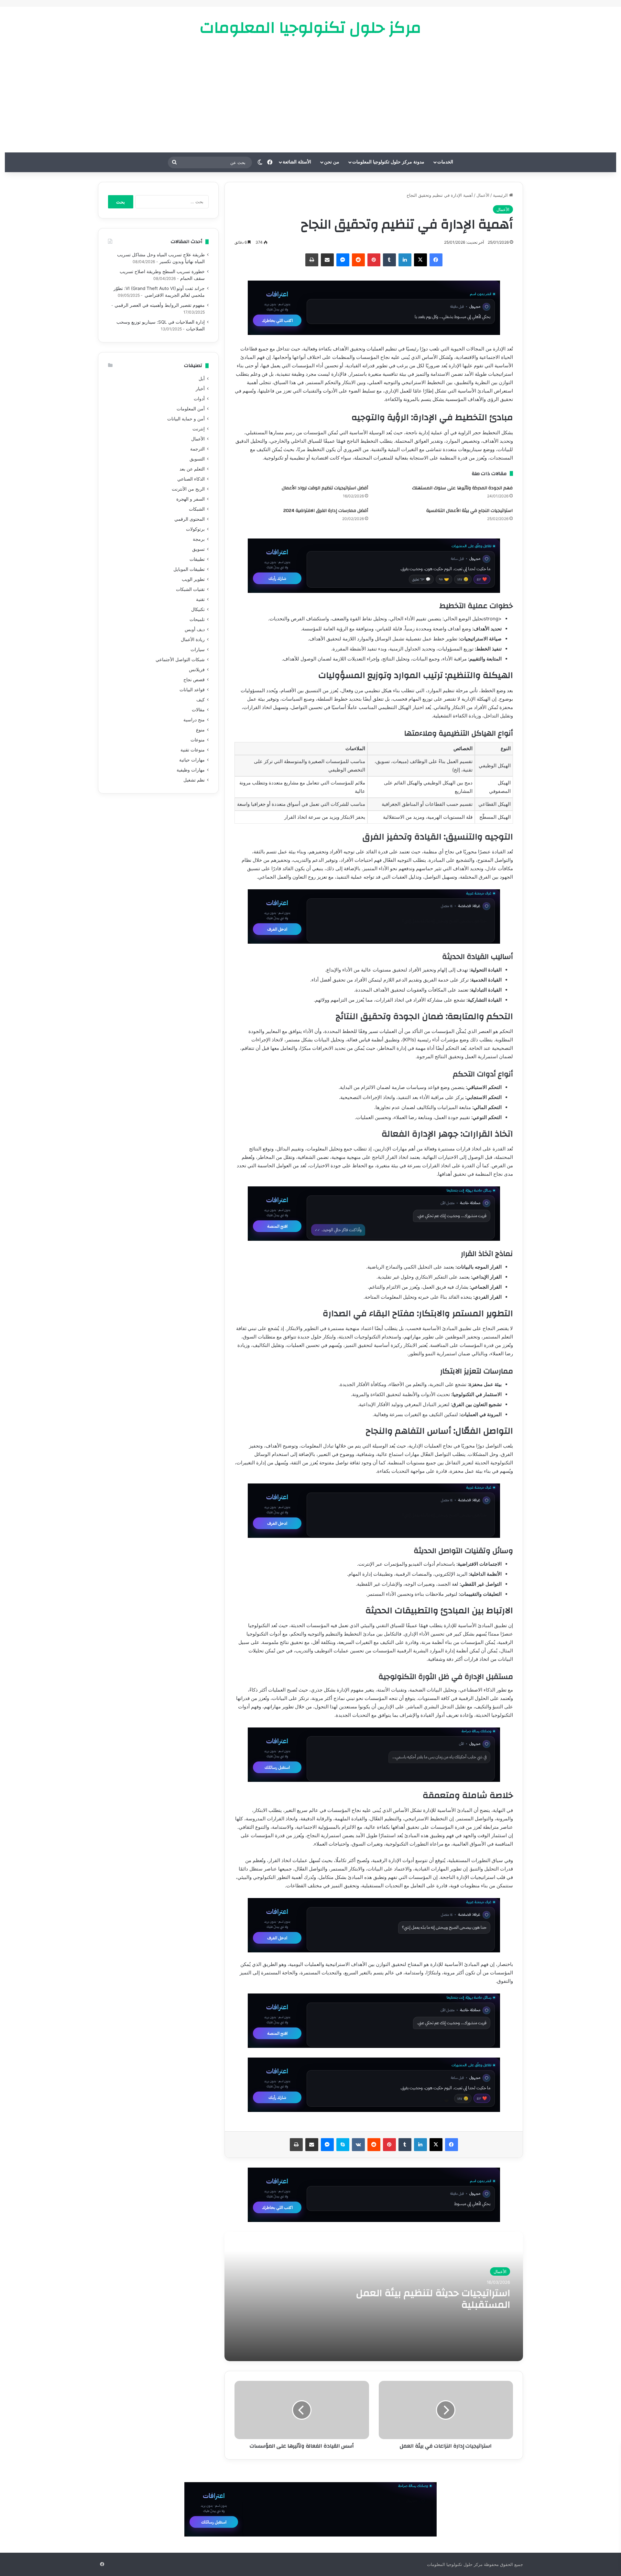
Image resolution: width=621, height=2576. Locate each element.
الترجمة (197, 449)
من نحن (332, 162)
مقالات (198, 710)
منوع (200, 730)
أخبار (200, 389)
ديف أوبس (195, 629)
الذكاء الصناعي (191, 479)
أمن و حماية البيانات (186, 419)
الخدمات (445, 162)
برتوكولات (195, 529)
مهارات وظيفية (191, 770)
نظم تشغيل (194, 780)
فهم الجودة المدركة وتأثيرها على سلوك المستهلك (462, 488)
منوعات (198, 740)
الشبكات (197, 509)
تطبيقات (197, 559)
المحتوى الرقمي (190, 519)
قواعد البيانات (192, 690)
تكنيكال (198, 609)
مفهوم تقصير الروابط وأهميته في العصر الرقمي (160, 305)
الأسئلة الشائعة (297, 162)
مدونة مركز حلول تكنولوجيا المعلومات (388, 162)
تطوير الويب (193, 579)
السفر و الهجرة (191, 499)
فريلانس (197, 670)
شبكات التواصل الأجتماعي (180, 660)
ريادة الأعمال (193, 639)
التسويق (197, 459)
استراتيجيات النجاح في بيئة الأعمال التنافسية (469, 511)
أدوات (199, 399)
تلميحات (197, 619)
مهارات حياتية (192, 760)
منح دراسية (194, 720)
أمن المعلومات (191, 409)
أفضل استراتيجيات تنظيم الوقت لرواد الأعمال (325, 488)
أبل (202, 379)
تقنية (200, 599)
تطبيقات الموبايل (189, 569)
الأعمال (483, 195)
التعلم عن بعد (192, 469)
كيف (201, 700)
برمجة (199, 539)
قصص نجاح (194, 680)
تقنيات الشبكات (190, 589)
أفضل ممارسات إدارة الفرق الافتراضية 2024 (326, 511)
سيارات (198, 650)
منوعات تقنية (193, 750)
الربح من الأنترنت (188, 489)
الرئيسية (501, 195)
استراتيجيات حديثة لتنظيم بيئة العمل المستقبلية (433, 2299)
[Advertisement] (310, 94)
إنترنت (199, 429)
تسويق (198, 549)
